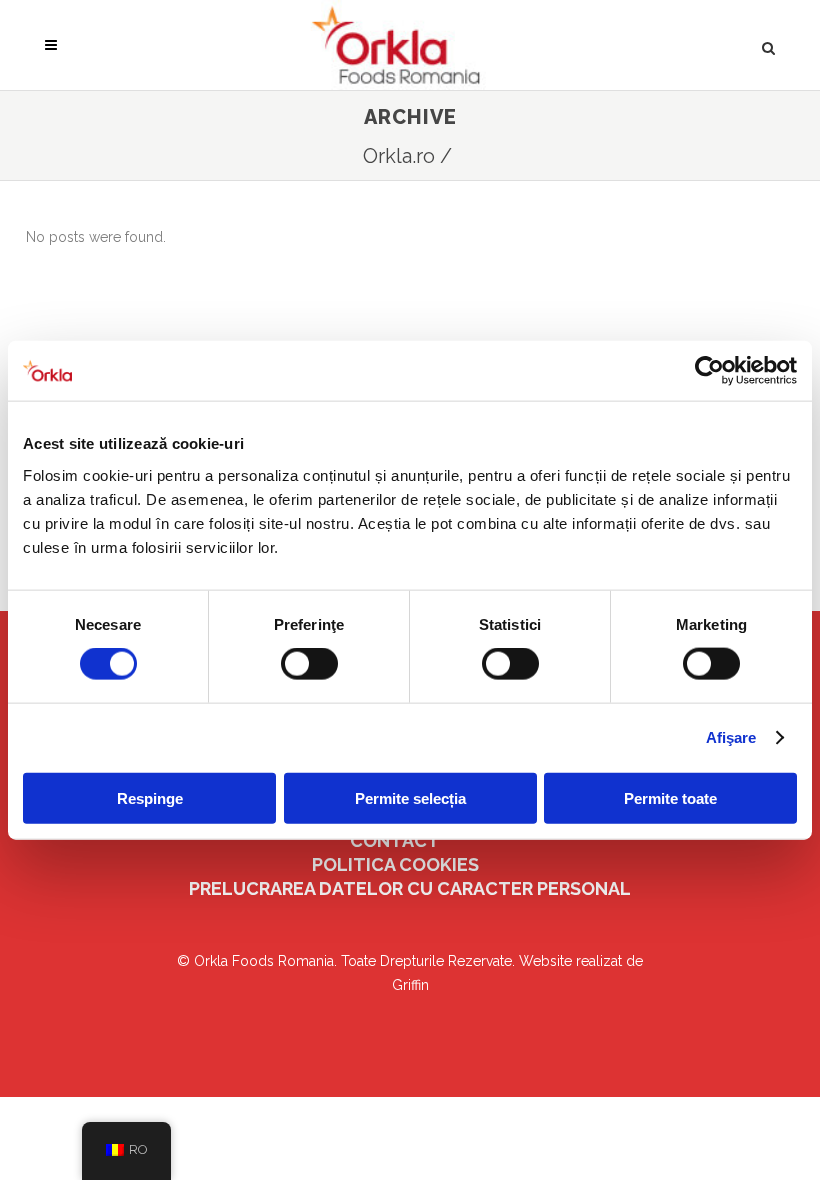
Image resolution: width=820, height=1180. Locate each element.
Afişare (731, 737)
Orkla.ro (399, 156)
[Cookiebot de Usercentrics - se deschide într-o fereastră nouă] (709, 371)
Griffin (410, 985)
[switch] (309, 664)
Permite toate (670, 797)
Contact (395, 840)
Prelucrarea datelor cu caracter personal (410, 888)
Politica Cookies (395, 864)
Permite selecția (410, 797)
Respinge (150, 797)
